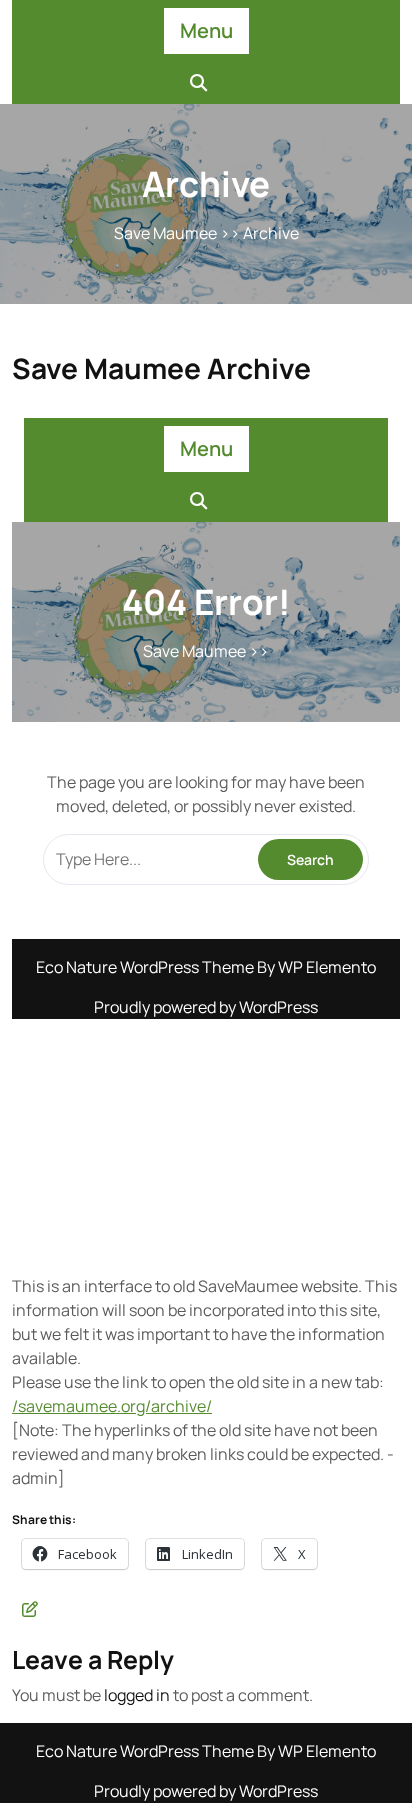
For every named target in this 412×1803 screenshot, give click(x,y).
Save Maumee (165, 233)
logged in (137, 1695)
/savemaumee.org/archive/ (112, 1406)
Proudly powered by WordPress (206, 1791)
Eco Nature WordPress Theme (146, 1751)
